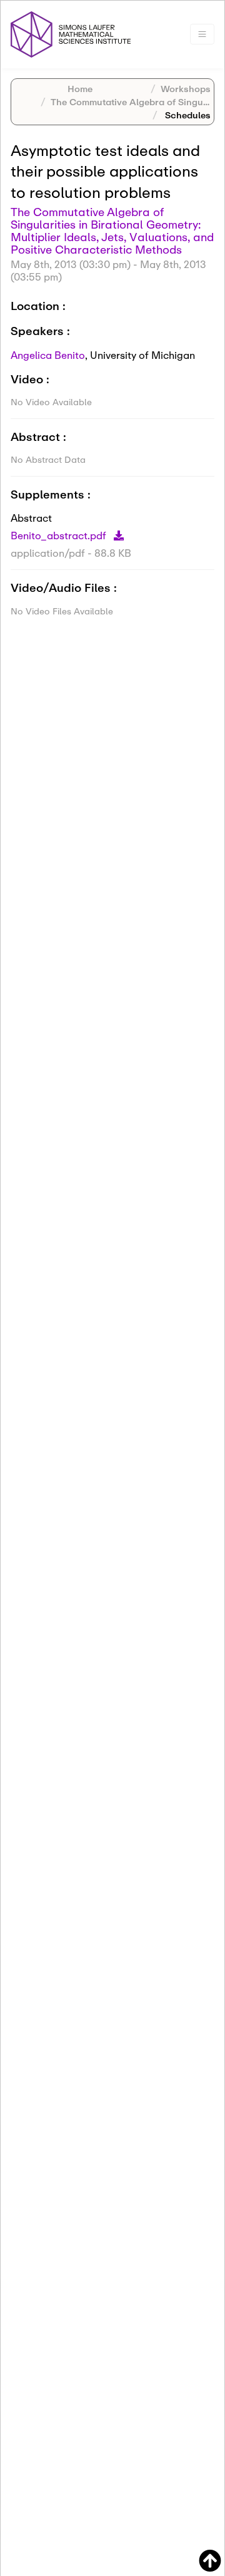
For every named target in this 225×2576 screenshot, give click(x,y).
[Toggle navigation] (202, 34)
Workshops (186, 89)
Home (80, 89)
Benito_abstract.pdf (60, 535)
